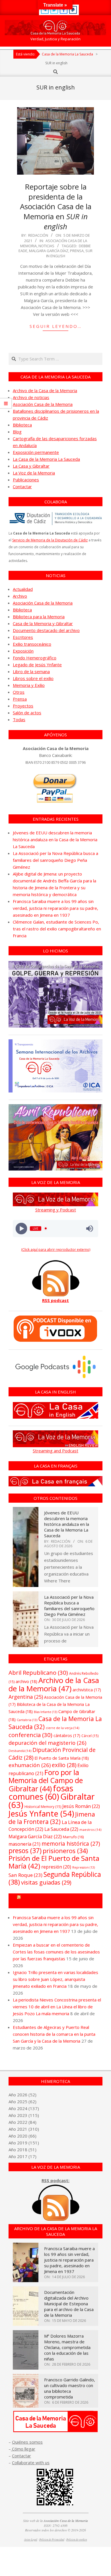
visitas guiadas (46, 1882)
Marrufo (73, 1837)
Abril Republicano (38, 1672)
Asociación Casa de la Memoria (43, 404)
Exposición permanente (36, 452)
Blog (17, 432)
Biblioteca (22, 425)
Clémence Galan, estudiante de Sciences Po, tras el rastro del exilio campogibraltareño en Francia (57, 929)
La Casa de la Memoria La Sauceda (46, 459)
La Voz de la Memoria (34, 473)
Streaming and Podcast (55, 1451)
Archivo (20, 596)
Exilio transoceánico (32, 644)
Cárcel (90, 1736)
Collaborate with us (31, 2463)
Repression (84, 1867)
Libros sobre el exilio (33, 678)
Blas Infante (46, 1712)
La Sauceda (61, 1829)
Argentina (26, 1697)
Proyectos (23, 706)
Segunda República (55, 1878)
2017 (22, 2156)
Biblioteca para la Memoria (39, 617)
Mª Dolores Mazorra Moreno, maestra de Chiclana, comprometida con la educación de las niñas (67, 2347)
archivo (26, 1681)
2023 (22, 2115)
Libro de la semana (31, 671)
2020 (22, 2136)
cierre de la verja (62, 1728)
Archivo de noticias (31, 397)
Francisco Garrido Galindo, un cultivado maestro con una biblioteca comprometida (70, 2388)
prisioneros (65, 1851)
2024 (22, 2108)
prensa (77, 251)
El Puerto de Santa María (62, 1758)
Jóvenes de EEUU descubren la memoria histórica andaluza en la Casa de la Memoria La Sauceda (55, 840)
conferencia (30, 1735)
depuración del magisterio (47, 1743)
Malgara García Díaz (49, 251)
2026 (22, 2095)
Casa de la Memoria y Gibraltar (43, 623)
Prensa (20, 699)
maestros (90, 1830)
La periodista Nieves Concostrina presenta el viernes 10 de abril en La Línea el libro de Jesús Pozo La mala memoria (57, 2007)
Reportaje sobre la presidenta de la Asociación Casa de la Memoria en (56, 207)
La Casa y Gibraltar (31, 466)
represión (56, 1867)
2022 (22, 2122)
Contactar (22, 487)
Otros (19, 692)
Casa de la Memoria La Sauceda (55, 1723)
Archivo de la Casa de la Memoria (45, 390)
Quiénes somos (27, 2442)
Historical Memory (43, 1807)
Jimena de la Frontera (52, 1818)
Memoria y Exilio (29, 685)
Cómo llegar (23, 2449)
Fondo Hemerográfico (35, 658)
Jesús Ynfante (41, 1814)
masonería (24, 1844)
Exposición (23, 651)
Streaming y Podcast (56, 1210)
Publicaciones (26, 480)
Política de (77, 2540)
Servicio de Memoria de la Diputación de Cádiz (50, 540)
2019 (22, 2143)
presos (25, 1851)
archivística (87, 1690)
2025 (22, 2102)
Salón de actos (27, 713)
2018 (22, 2150)
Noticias (46, 246)
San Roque (25, 1875)
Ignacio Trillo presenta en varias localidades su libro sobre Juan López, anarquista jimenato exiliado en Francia (55, 1979)
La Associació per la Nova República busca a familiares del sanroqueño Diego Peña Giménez (55, 860)
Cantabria (27, 1720)
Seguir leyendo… (56, 326)
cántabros (67, 1735)
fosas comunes (41, 1792)
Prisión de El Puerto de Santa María (54, 1862)
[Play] (21, 1228)
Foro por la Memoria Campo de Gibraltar (58, 1901)
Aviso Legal (31, 2540)
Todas (19, 719)
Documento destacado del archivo (46, 630)
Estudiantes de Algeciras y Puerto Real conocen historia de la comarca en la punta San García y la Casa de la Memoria (54, 2034)
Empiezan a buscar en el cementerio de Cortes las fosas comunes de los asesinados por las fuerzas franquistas (56, 1952)
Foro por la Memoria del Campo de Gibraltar (46, 1780)
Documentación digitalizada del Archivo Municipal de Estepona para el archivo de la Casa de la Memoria (69, 2304)
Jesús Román (81, 1806)
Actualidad (23, 589)
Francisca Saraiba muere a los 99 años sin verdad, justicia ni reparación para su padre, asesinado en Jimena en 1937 (55, 908)
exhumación (30, 1765)
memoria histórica (71, 1844)
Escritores (23, 637)
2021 (22, 2129)
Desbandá (20, 1751)
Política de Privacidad (52, 2540)
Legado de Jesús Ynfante (37, 665)
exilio (64, 1765)
